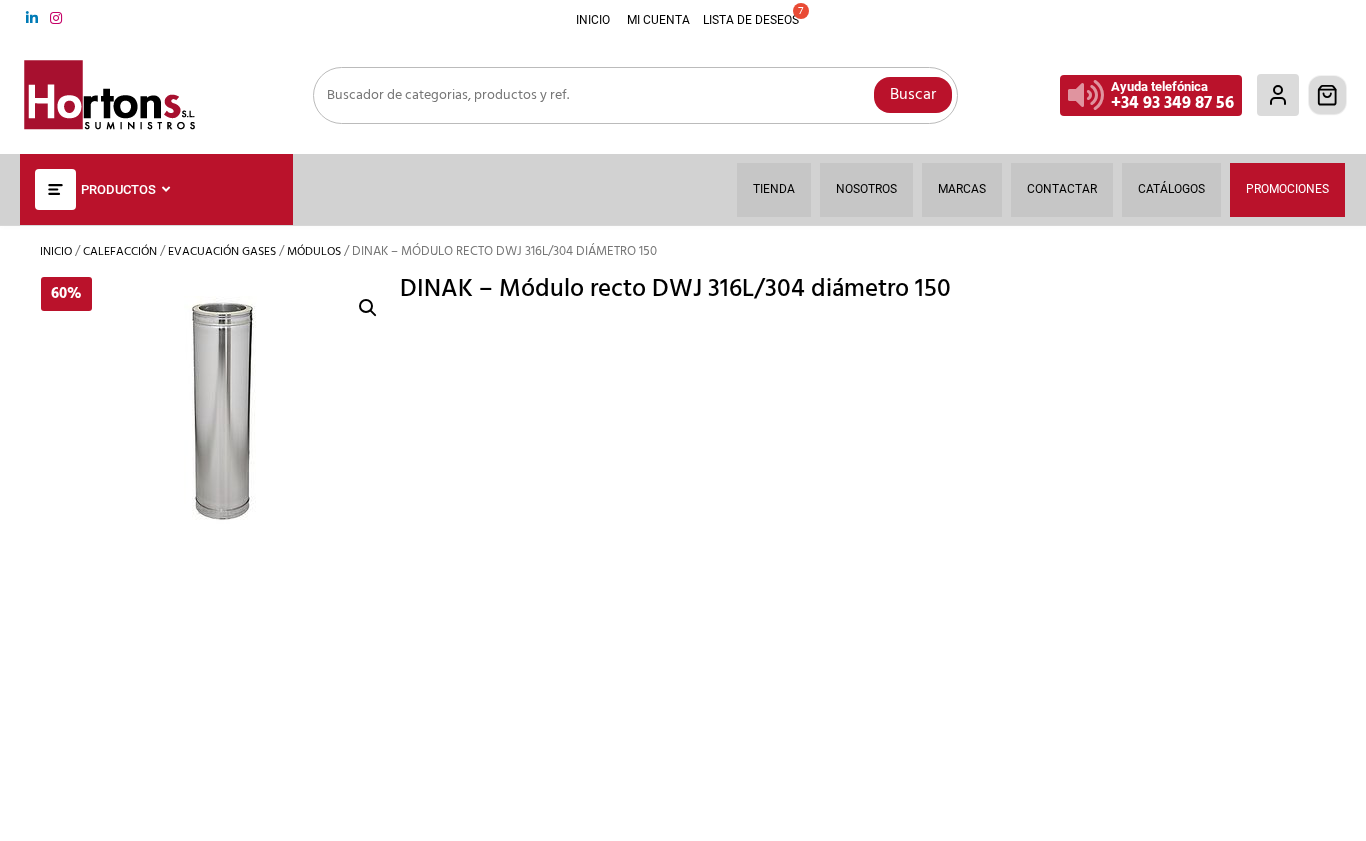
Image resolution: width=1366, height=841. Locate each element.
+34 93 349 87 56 (1172, 103)
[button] (368, 308)
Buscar (913, 95)
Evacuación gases (222, 252)
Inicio (56, 252)
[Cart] (1328, 95)
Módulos (314, 252)
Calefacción (120, 252)
